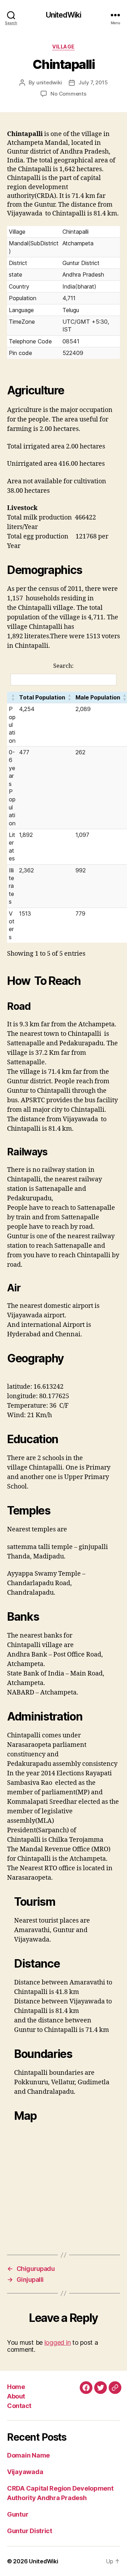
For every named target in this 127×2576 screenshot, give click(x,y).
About (16, 2396)
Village (64, 47)
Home (16, 2387)
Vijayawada (25, 2472)
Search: (64, 666)
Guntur (18, 2514)
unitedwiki (49, 82)
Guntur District (30, 2531)
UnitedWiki (64, 15)
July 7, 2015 (93, 82)
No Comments (68, 94)
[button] (13, 697)
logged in (58, 2342)
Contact (19, 2406)
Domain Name (28, 2455)
